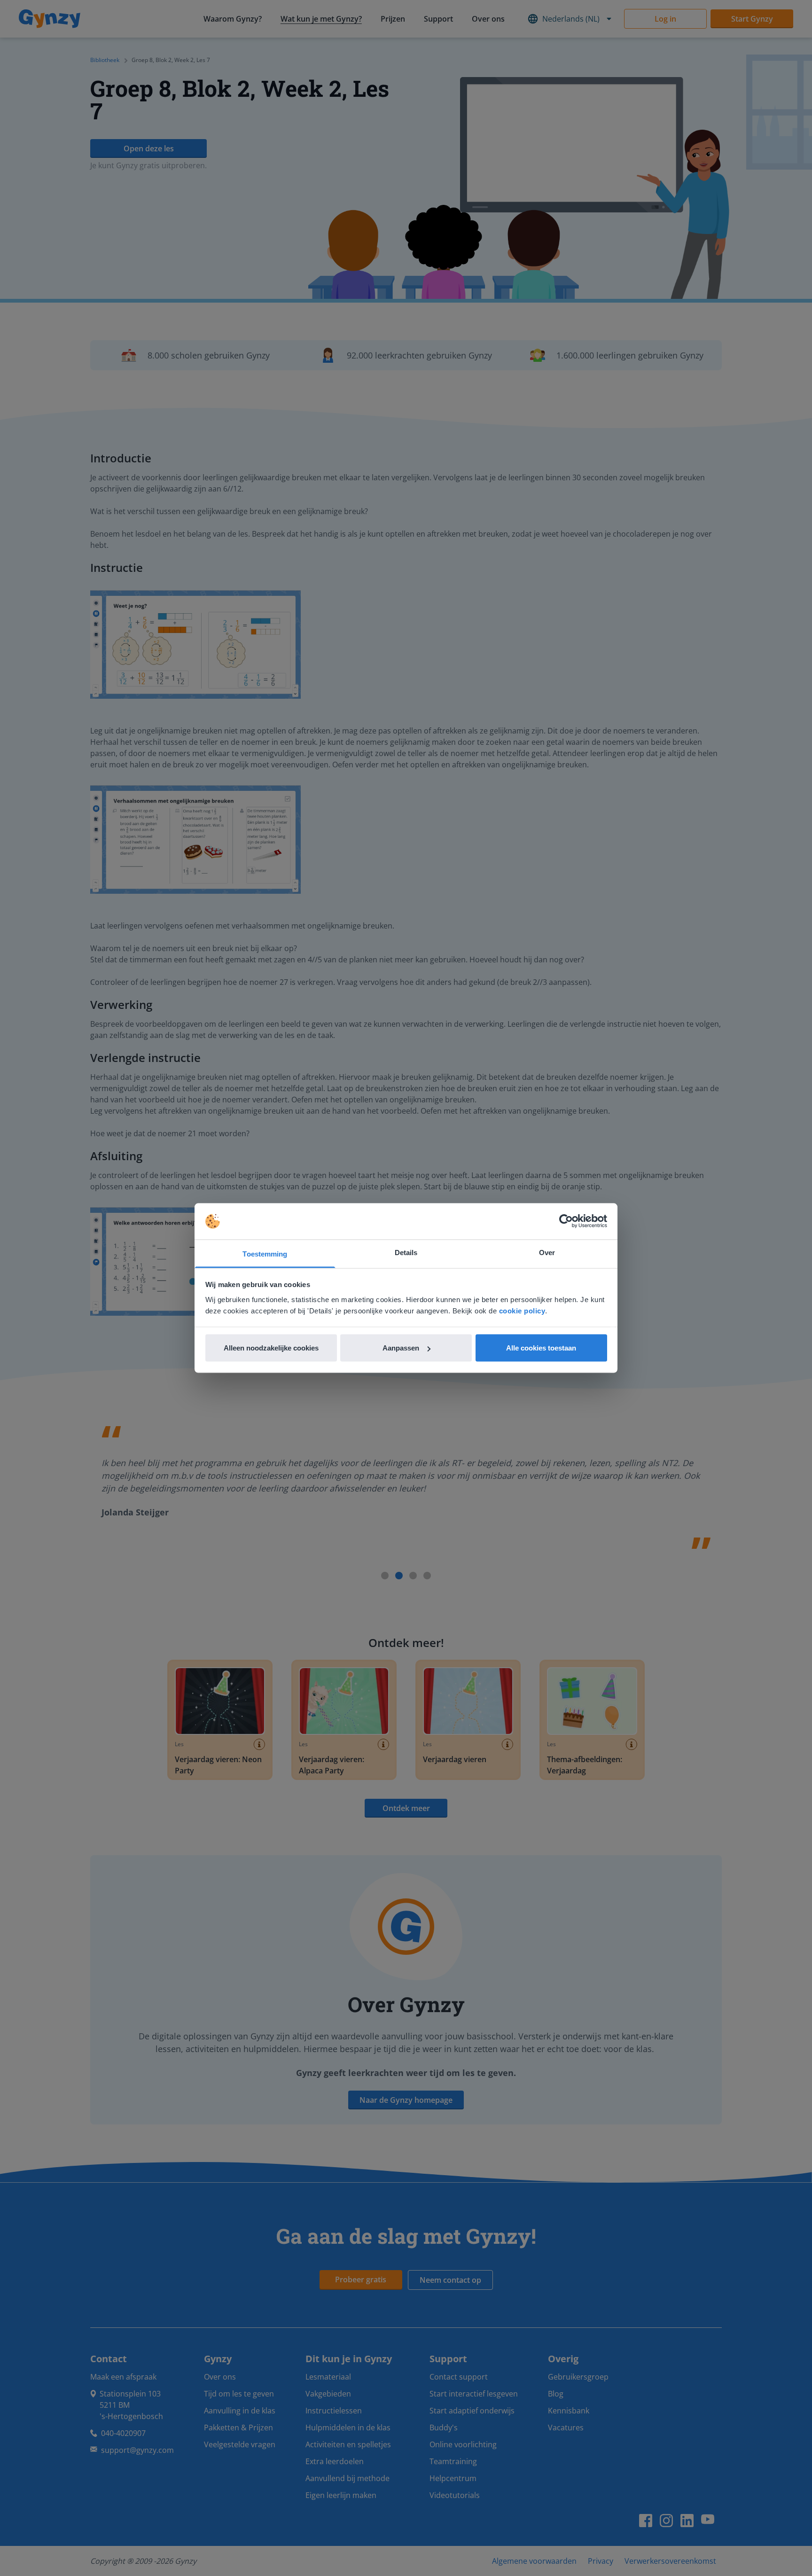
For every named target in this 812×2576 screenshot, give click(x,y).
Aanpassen (401, 1348)
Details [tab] (406, 1252)
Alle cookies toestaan (541, 1348)
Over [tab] (547, 1252)
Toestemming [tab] (265, 1253)
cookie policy (522, 1310)
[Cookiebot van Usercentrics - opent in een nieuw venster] (566, 1221)
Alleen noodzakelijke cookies (271, 1348)
